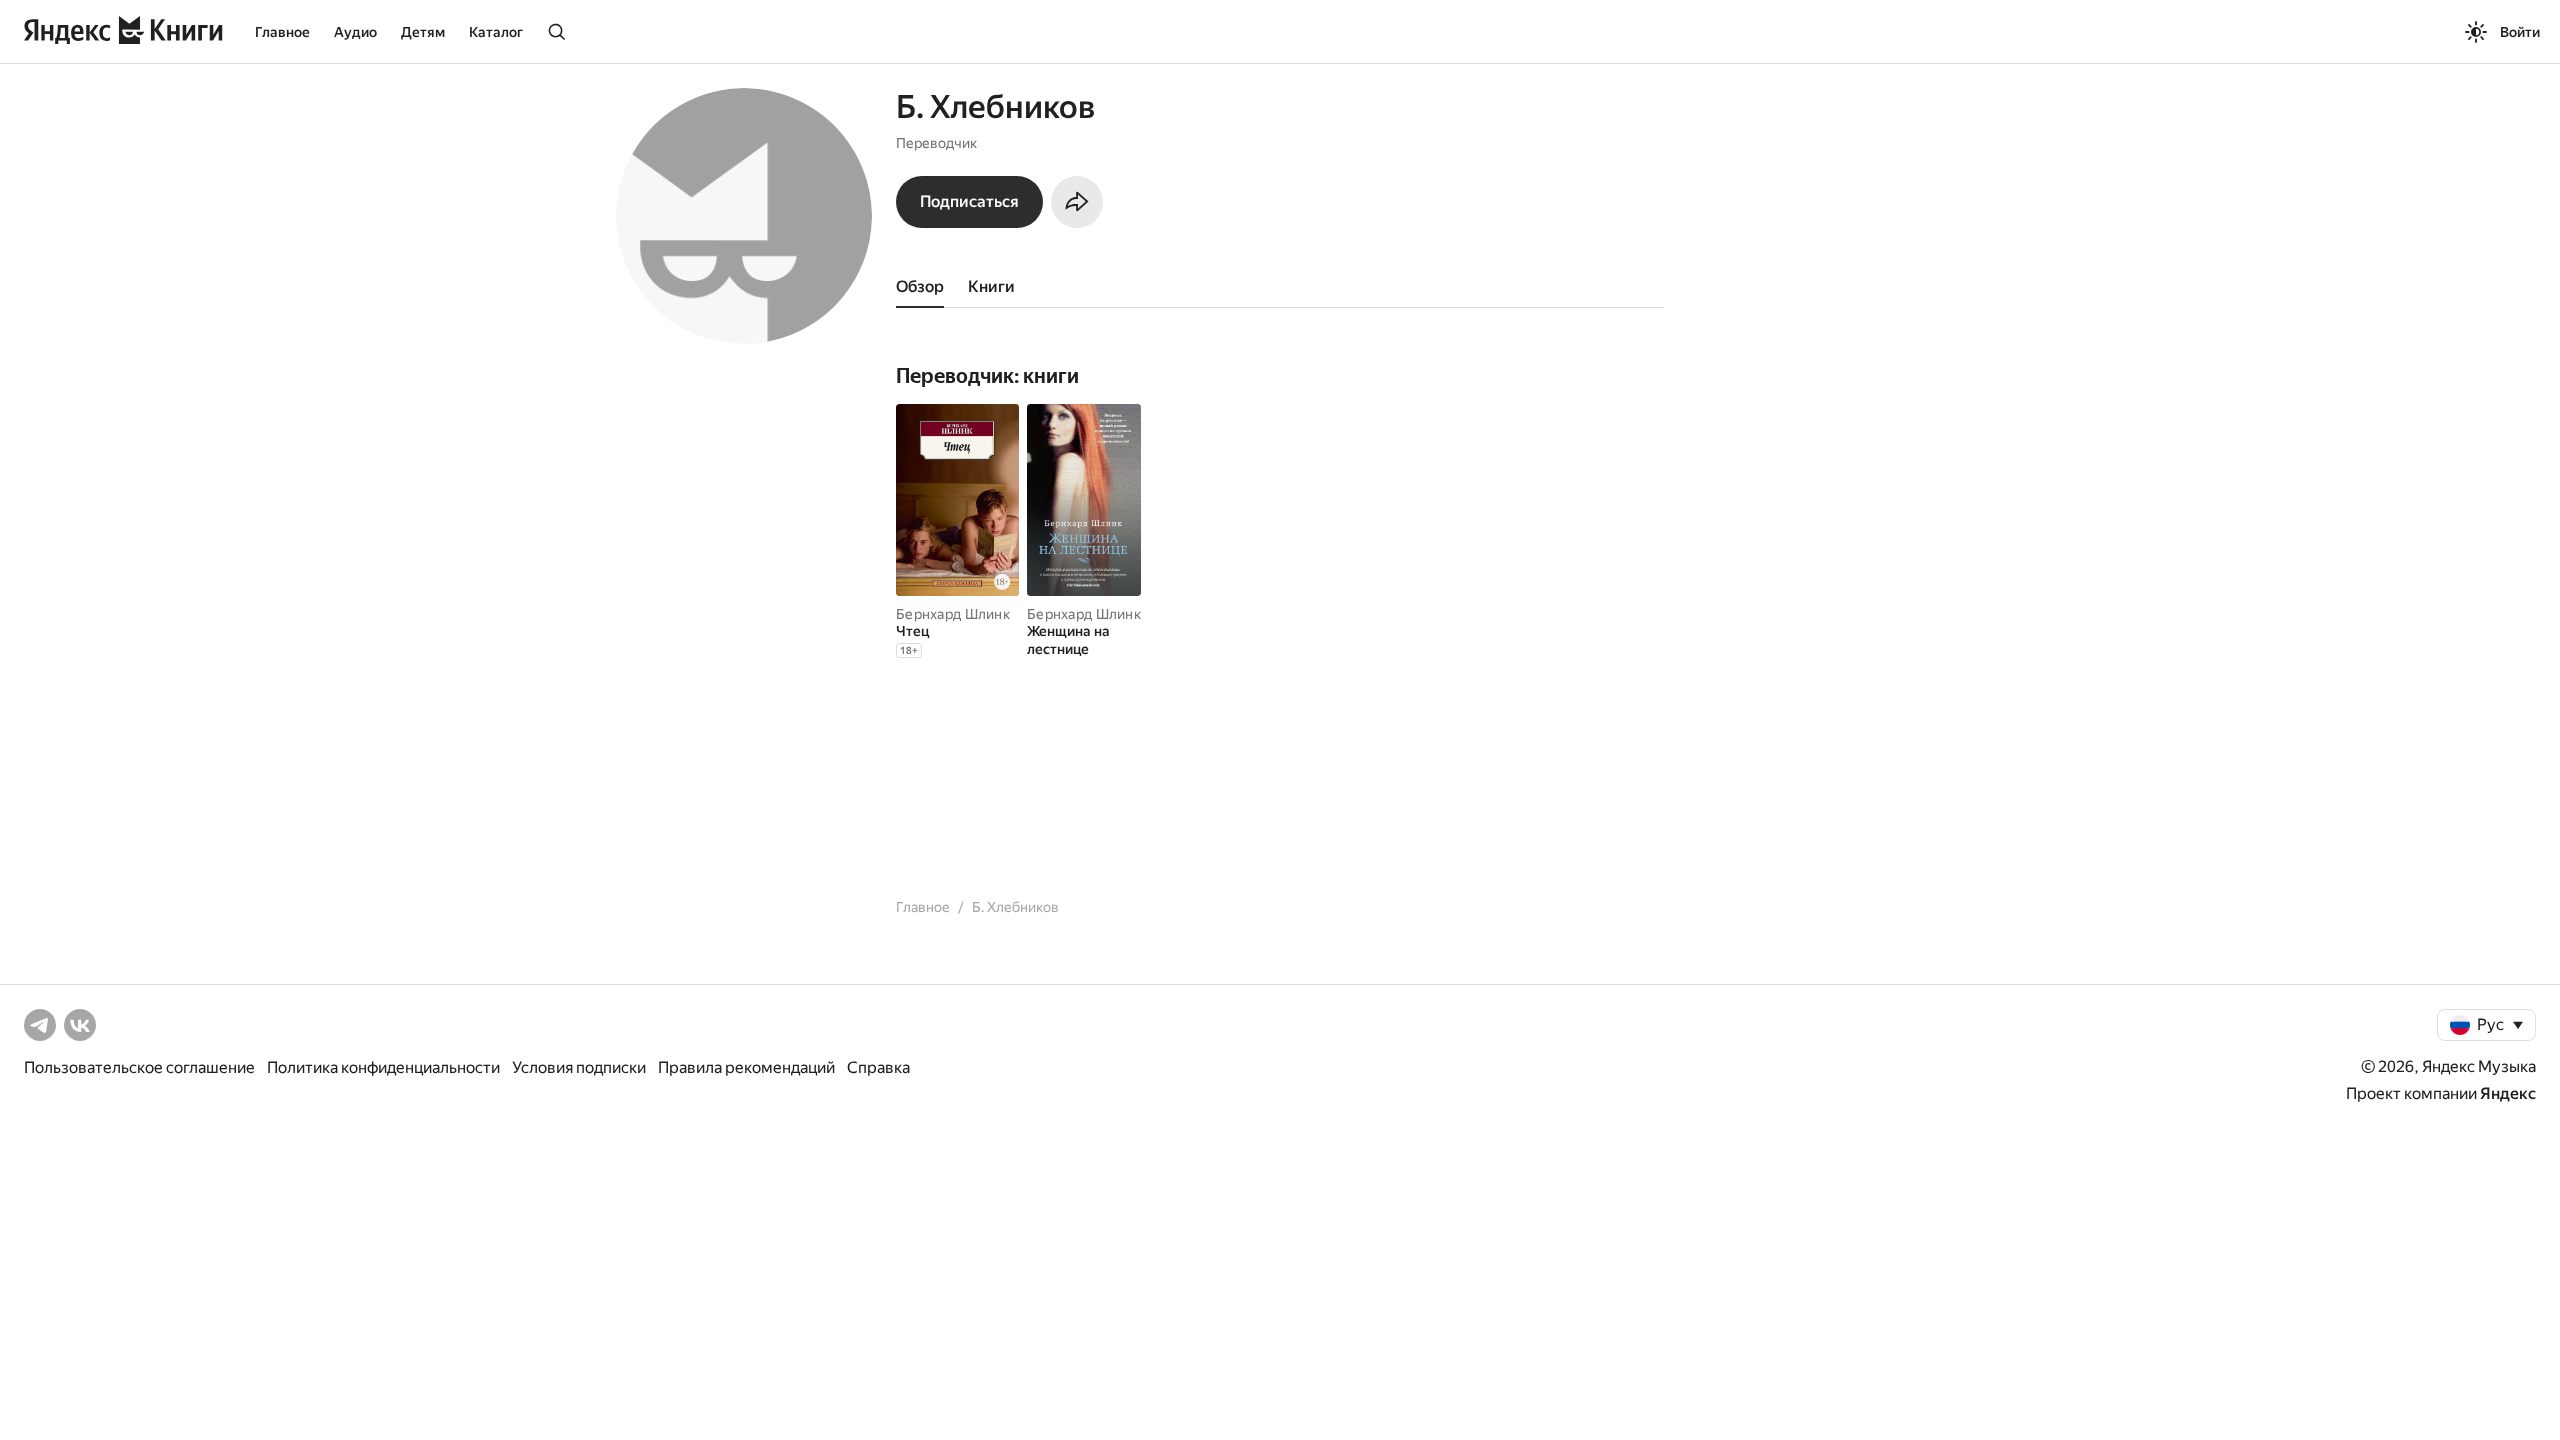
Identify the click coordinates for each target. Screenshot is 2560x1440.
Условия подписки (579, 1067)
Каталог (496, 32)
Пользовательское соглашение (139, 1067)
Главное (282, 32)
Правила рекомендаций (746, 1067)
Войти (2520, 32)
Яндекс (2508, 1093)
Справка (878, 1067)
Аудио (355, 32)
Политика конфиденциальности (383, 1067)
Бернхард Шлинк (953, 614)
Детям (423, 32)
